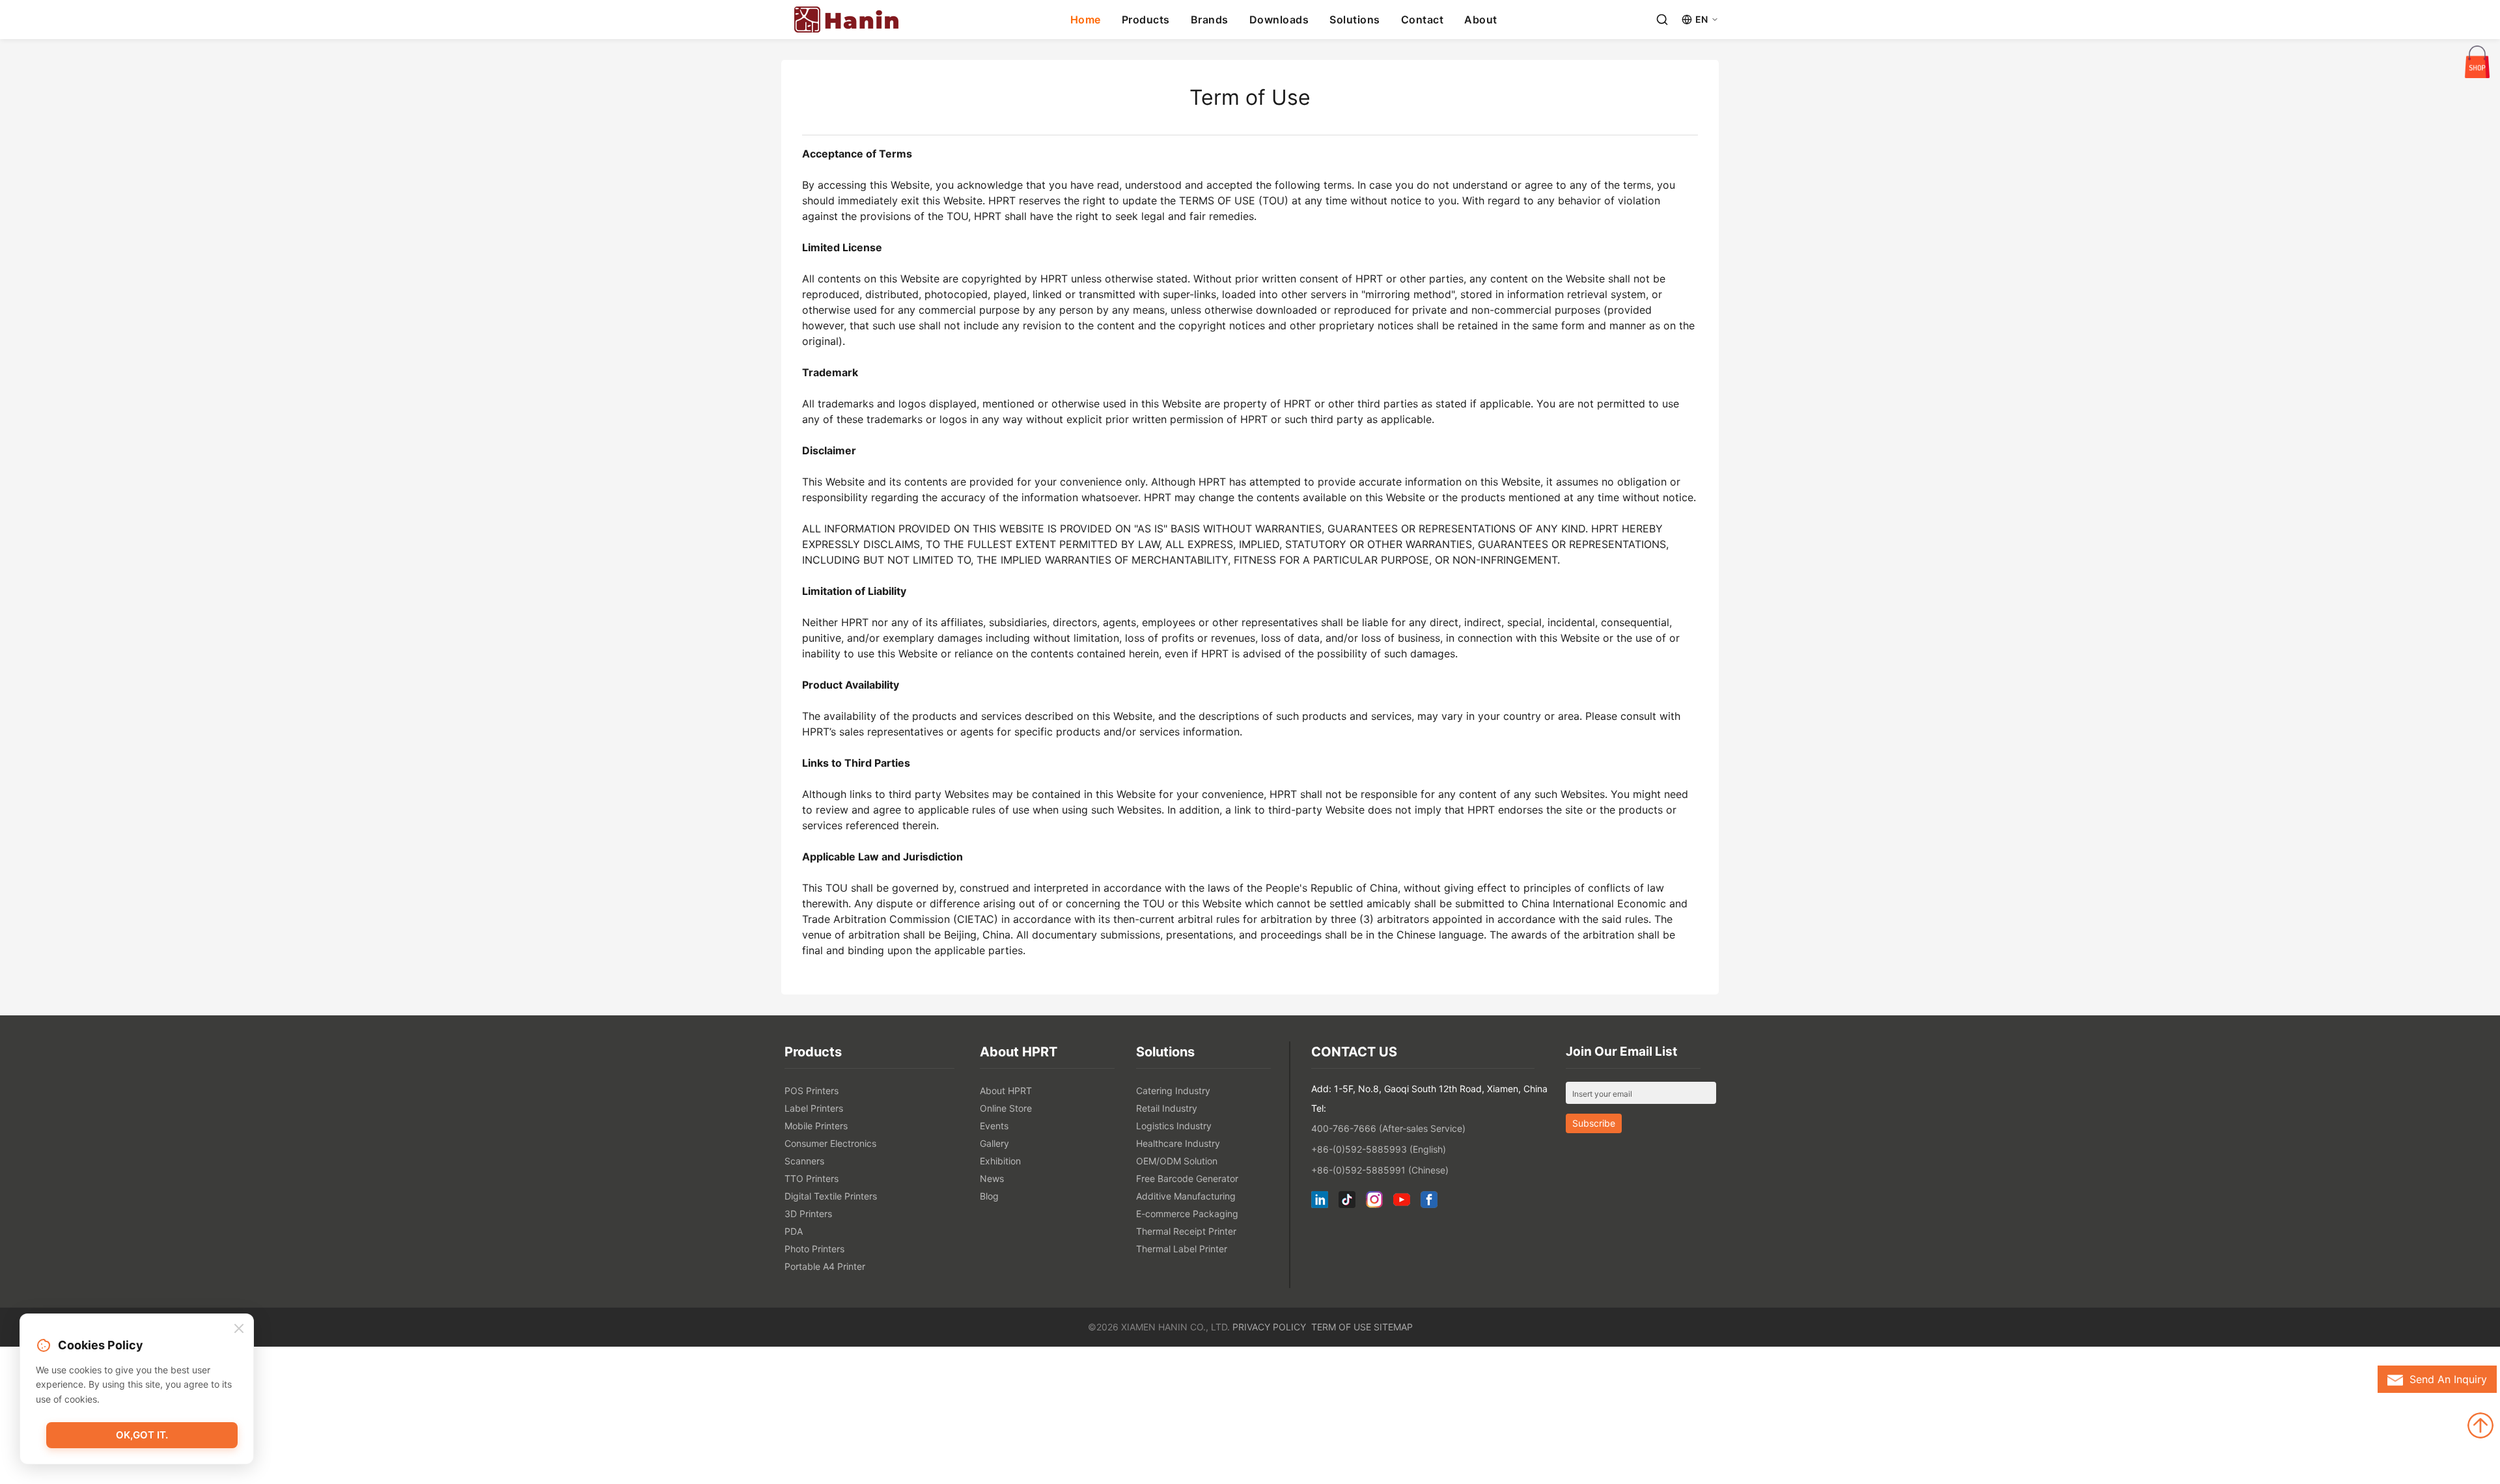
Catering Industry (1173, 1091)
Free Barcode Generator (1187, 1178)
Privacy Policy (1269, 1327)
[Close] (239, 1329)
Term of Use (1341, 1327)
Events (994, 1126)
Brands (1210, 20)
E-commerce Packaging (1187, 1214)
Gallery (994, 1143)
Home (1086, 20)
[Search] (1662, 20)
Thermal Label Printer (1182, 1249)
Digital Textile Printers (831, 1196)
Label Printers (814, 1108)
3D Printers (808, 1214)
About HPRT (1006, 1091)
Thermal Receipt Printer (1186, 1231)
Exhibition (1000, 1161)
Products (1146, 20)
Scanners (804, 1161)
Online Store (1006, 1108)
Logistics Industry (1174, 1126)
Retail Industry (1167, 1108)
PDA (794, 1231)
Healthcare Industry (1178, 1143)
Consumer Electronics (830, 1143)
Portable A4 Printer (825, 1266)
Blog (989, 1196)
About (1481, 20)
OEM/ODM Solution (1177, 1161)
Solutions (1355, 20)
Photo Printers (814, 1249)
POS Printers (812, 1091)
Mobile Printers (816, 1126)
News (992, 1178)
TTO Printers (812, 1178)
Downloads (1279, 20)
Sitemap (1393, 1327)
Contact (1423, 20)
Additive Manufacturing (1186, 1196)
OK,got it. (142, 1435)
